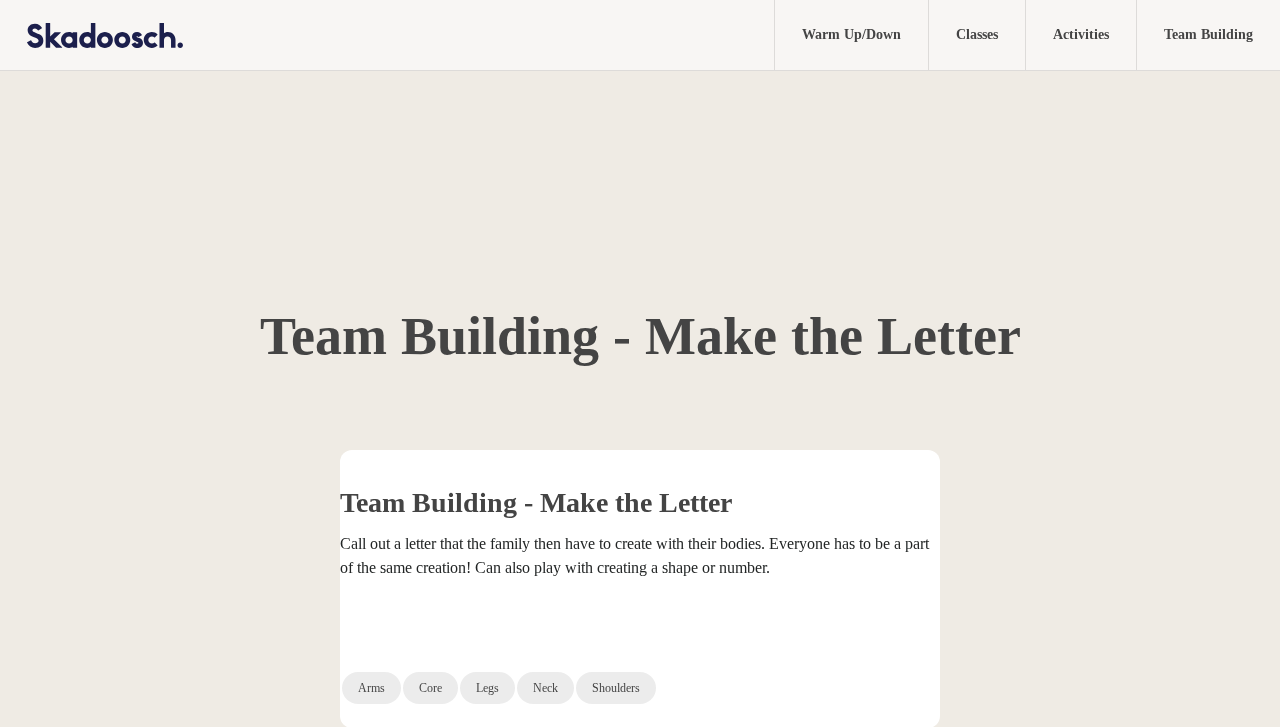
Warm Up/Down (851, 34)
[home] (91, 35)
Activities (1081, 34)
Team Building (1208, 34)
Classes (977, 34)
